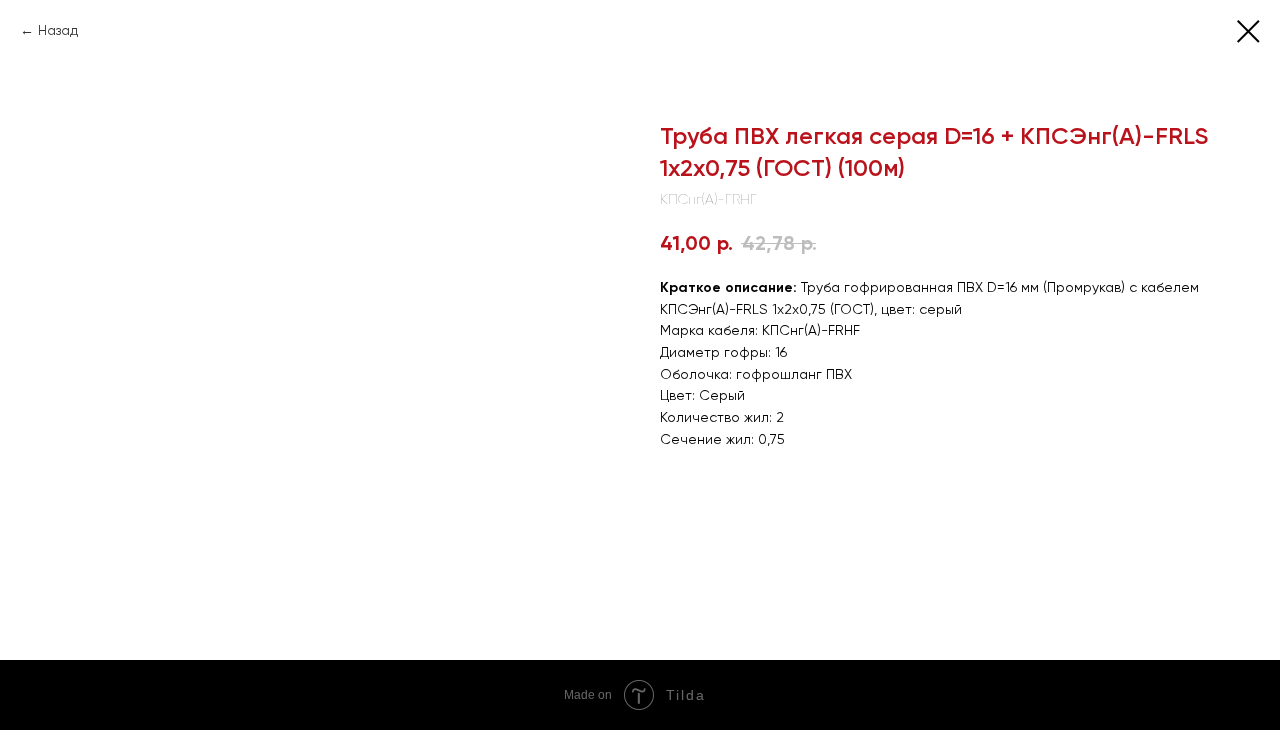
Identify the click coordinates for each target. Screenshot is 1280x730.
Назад (58, 30)
